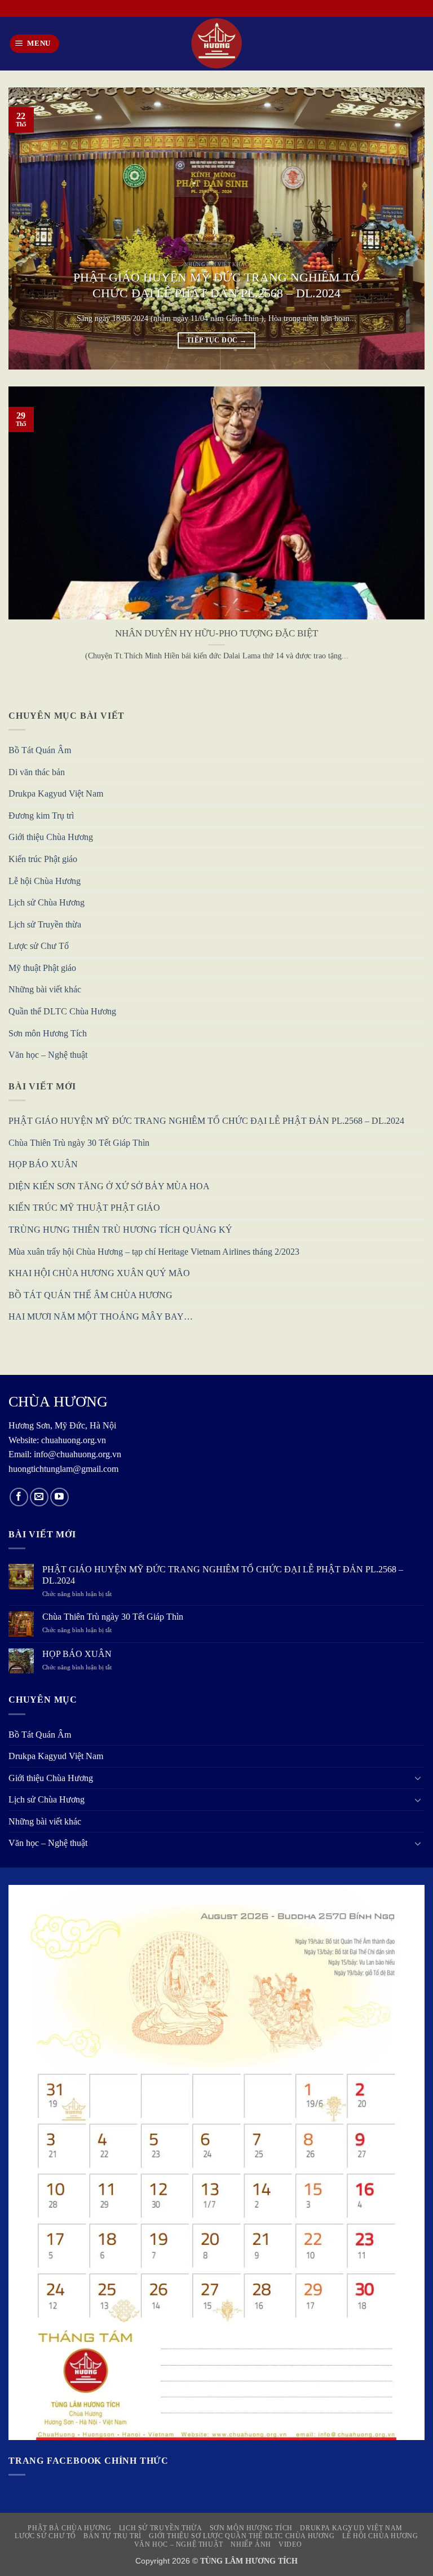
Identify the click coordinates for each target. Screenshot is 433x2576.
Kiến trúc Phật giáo (43, 859)
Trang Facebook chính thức (89, 2461)
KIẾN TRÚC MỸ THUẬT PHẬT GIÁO (84, 1208)
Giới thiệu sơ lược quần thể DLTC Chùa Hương (242, 2536)
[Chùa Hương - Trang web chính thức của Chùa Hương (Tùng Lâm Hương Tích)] (216, 44)
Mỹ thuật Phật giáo (42, 968)
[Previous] (31, 228)
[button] (35, 44)
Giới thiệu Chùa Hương (51, 837)
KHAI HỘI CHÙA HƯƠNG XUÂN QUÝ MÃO (99, 1273)
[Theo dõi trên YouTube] (59, 1497)
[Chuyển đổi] (418, 1778)
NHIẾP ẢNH (251, 2544)
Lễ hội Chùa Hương (45, 881)
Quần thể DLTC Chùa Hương (62, 1011)
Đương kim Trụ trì (41, 816)
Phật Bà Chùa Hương (69, 2528)
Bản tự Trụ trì (112, 2536)
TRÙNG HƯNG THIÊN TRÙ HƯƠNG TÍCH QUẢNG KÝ (120, 1230)
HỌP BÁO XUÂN (43, 1164)
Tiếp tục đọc (216, 340)
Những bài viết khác (45, 989)
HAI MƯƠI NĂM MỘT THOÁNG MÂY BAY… (101, 1316)
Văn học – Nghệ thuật (48, 1055)
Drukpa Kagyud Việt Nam (56, 794)
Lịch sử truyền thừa (161, 2528)
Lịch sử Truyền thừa (45, 924)
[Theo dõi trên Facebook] (19, 1497)
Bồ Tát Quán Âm (40, 750)
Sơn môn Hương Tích (48, 1033)
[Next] (402, 228)
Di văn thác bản (37, 772)
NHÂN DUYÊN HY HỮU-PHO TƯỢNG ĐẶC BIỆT (216, 633)
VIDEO (290, 2544)
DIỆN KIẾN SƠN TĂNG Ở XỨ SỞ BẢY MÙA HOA (109, 1186)
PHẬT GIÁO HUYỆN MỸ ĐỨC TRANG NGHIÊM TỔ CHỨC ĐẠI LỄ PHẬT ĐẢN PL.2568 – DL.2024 (216, 285)
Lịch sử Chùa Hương (47, 902)
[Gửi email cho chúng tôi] (39, 1497)
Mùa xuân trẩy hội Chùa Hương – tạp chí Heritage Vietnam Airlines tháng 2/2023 (154, 1252)
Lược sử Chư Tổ (39, 946)
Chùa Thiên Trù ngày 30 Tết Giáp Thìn (79, 1143)
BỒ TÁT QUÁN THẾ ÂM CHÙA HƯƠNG (90, 1295)
